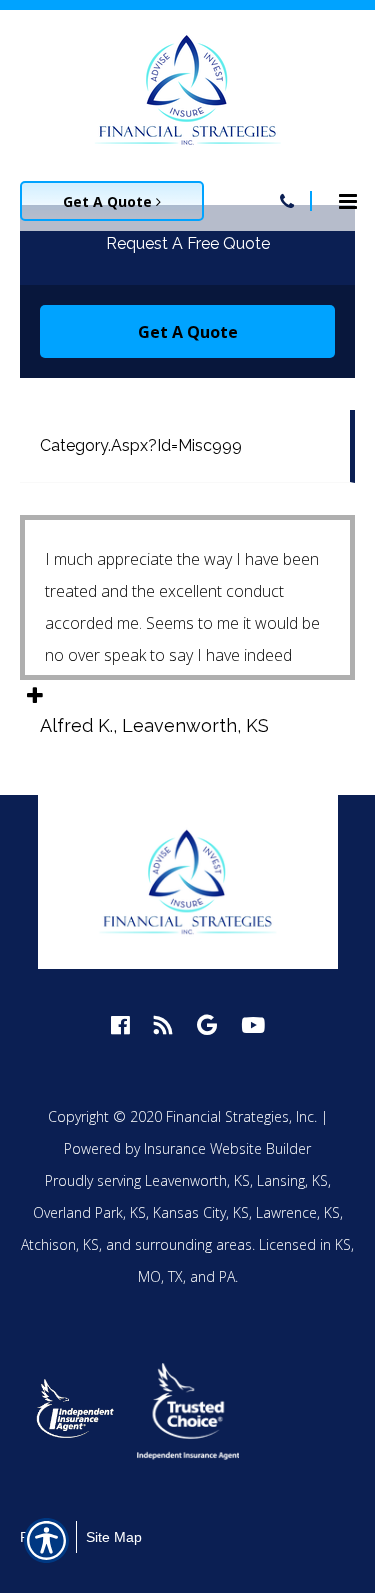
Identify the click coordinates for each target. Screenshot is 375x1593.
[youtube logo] (253, 1024)
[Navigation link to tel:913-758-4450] (287, 201)
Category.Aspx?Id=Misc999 (141, 445)
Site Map (114, 1537)
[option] (76, 1411)
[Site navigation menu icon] (348, 199)
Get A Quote (109, 201)
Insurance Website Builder (227, 1148)
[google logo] (207, 1024)
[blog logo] (163, 1024)
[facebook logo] (120, 1024)
